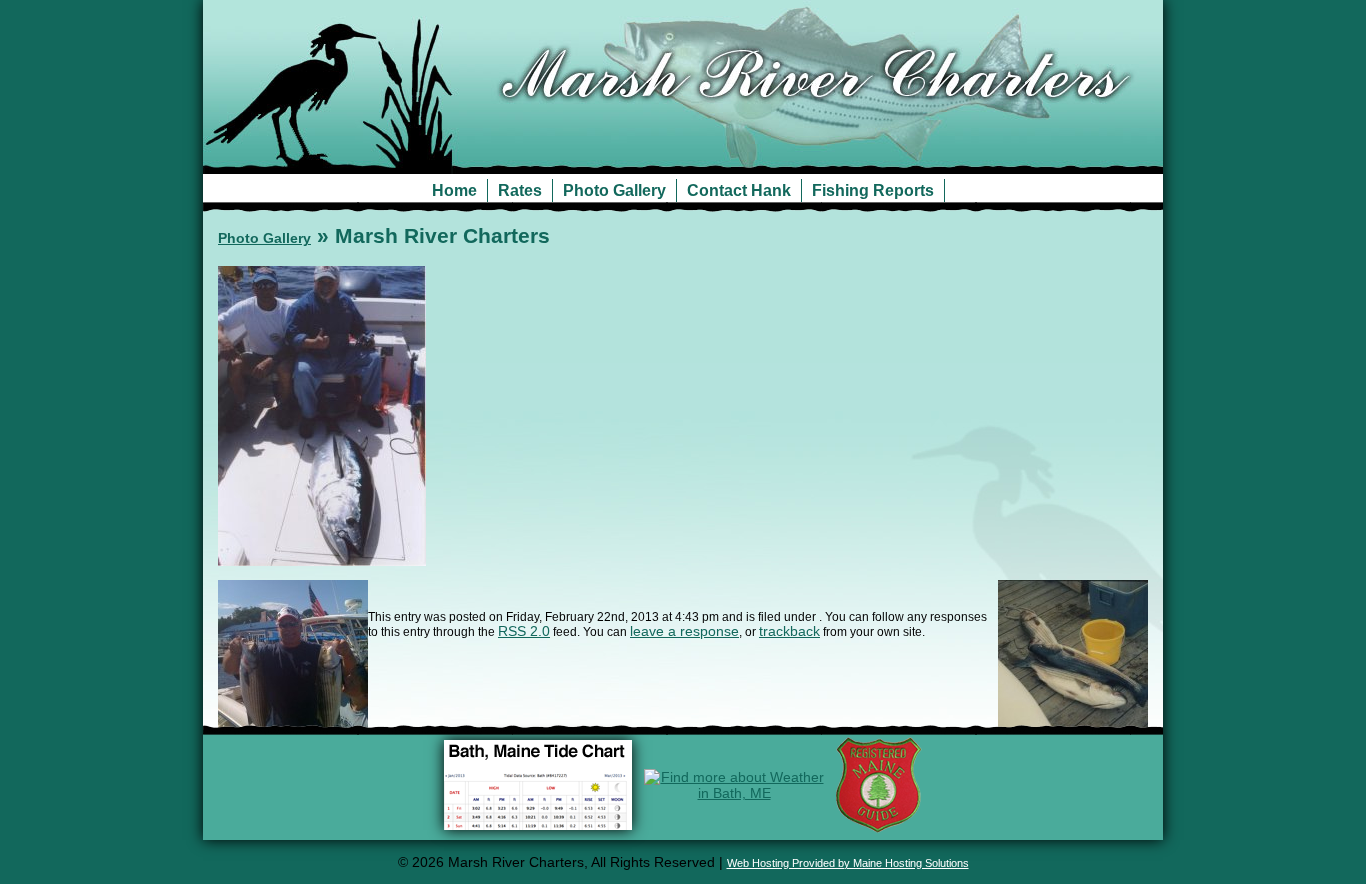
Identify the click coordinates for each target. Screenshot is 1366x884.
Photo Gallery (614, 190)
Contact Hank (739, 190)
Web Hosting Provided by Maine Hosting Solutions (848, 863)
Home (454, 190)
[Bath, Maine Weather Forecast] (734, 793)
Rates (520, 190)
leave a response (684, 631)
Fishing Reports (873, 190)
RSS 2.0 (524, 631)
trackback (789, 631)
